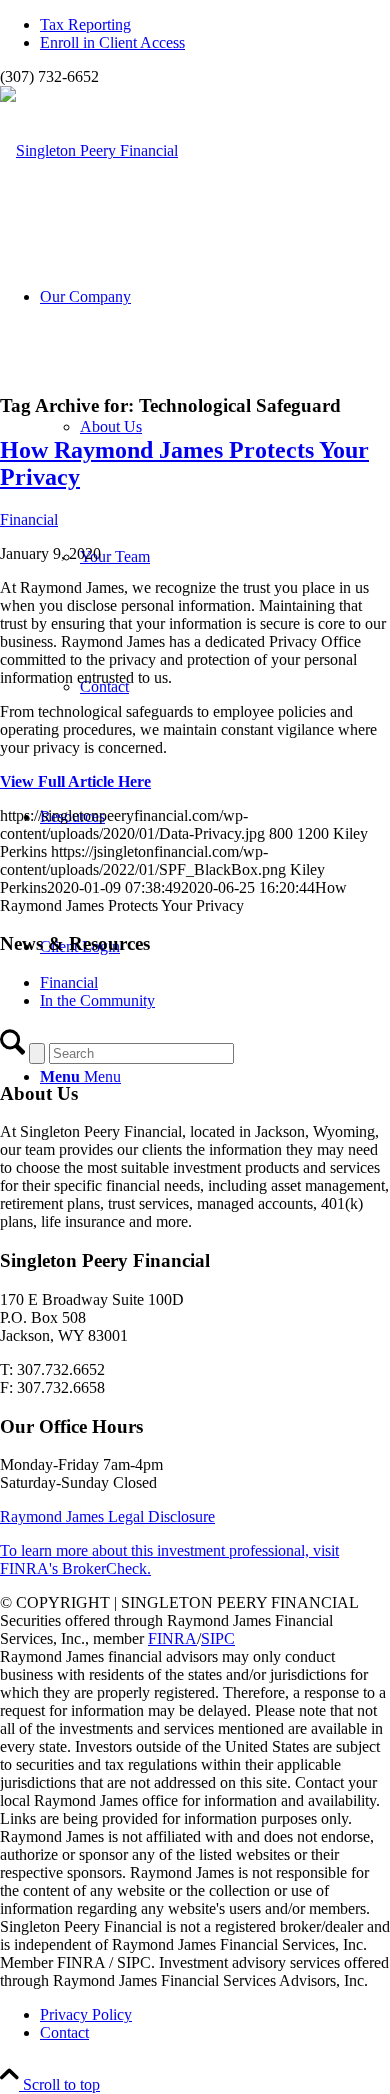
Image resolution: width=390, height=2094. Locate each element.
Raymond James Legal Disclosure (107, 1516)
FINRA (172, 1638)
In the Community (97, 1000)
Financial (29, 519)
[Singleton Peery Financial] (89, 150)
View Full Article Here (75, 781)
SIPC (218, 1638)
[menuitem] (215, 25)
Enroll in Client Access (112, 42)
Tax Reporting (85, 24)
